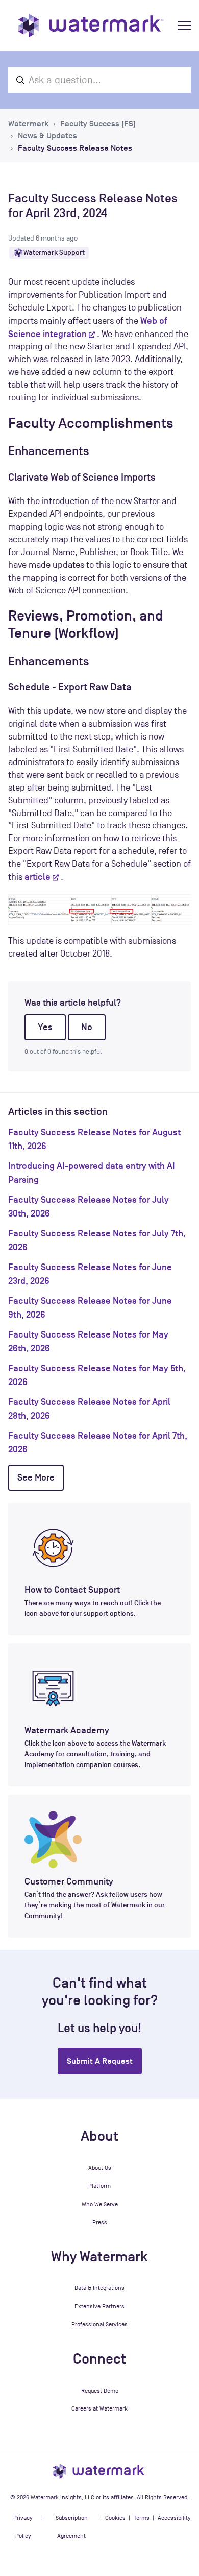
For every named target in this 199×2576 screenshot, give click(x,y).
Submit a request (100, 2061)
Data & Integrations (99, 2288)
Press (100, 2222)
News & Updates (47, 136)
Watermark (28, 124)
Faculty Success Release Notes (75, 148)
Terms (142, 2518)
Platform (99, 2186)
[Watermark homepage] (91, 26)
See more (36, 1477)
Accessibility (174, 2518)
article (38, 877)
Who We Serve (100, 2204)
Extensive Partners (99, 2306)
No (87, 1027)
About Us (100, 2168)
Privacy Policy (23, 2527)
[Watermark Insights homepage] (99, 2471)
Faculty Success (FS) (98, 124)
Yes (45, 1027)
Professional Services (99, 2324)
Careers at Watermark (99, 2408)
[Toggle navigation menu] (184, 26)
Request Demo (100, 2391)
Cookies (115, 2518)
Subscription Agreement (72, 2527)
